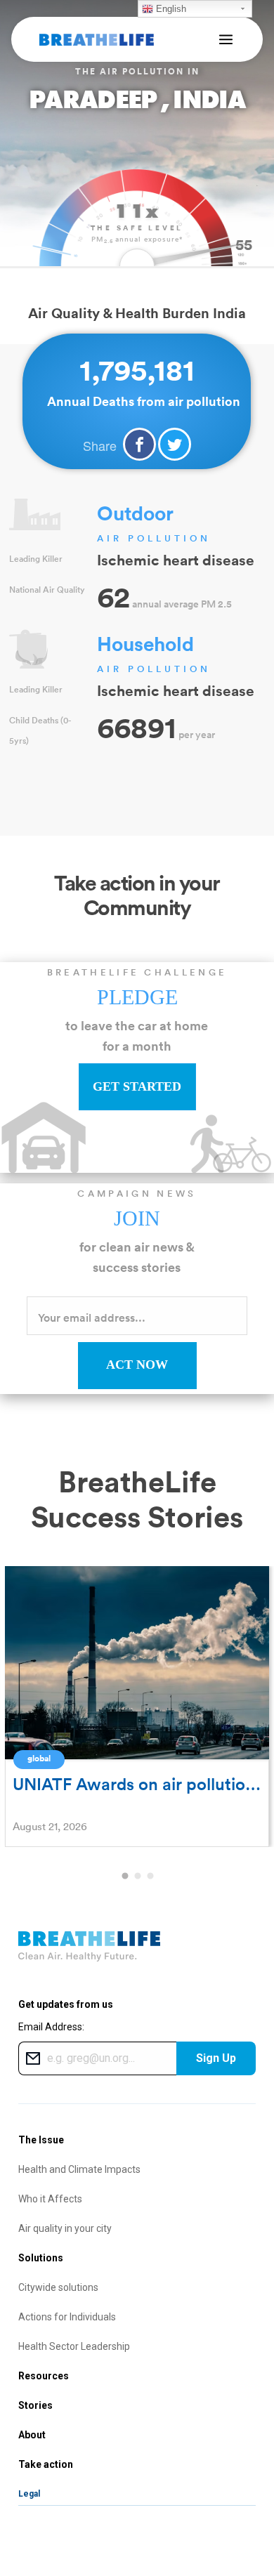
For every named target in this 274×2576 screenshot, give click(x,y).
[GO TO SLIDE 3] (150, 1877)
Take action (46, 2464)
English (170, 9)
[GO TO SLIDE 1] (124, 1877)
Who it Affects (50, 2199)
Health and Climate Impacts (79, 2169)
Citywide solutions (58, 2287)
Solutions (41, 2258)
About (32, 2435)
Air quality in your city (65, 2228)
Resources (44, 2376)
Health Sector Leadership (74, 2346)
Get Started (137, 1086)
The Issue (41, 2140)
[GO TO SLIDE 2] (137, 1877)
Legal (29, 2494)
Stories (35, 2405)
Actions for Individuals (67, 2317)
